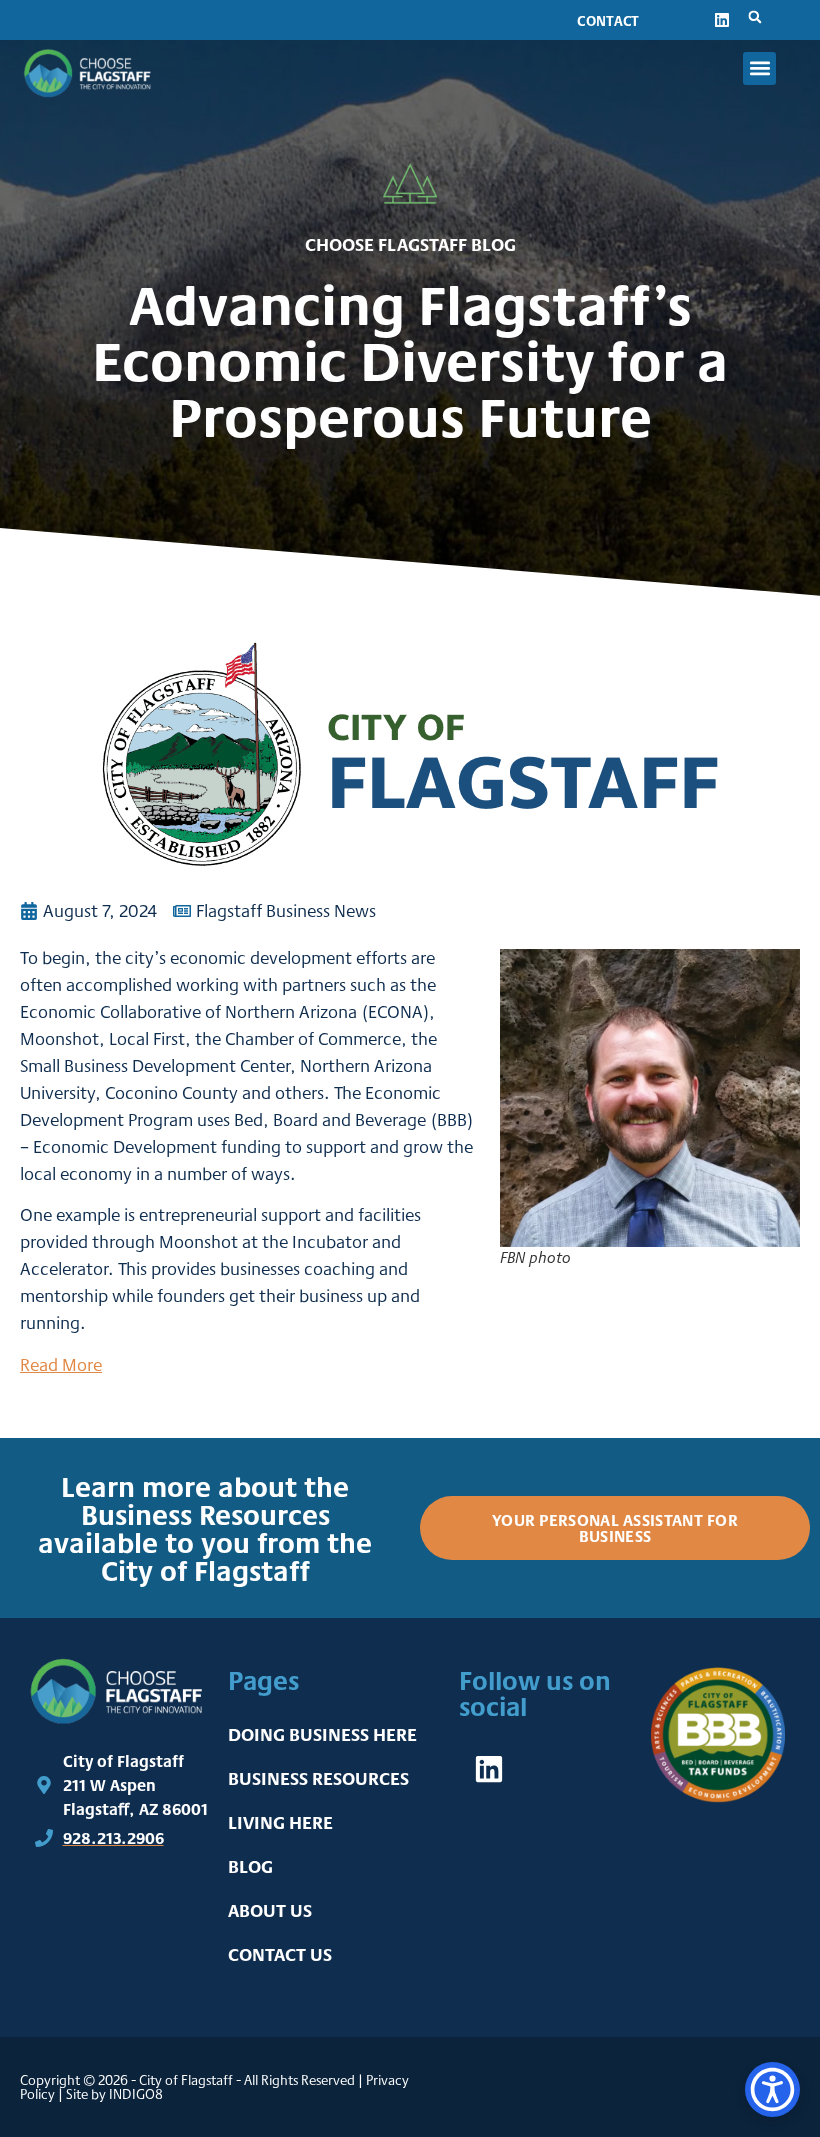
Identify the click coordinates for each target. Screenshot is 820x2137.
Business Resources (318, 1778)
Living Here (280, 1822)
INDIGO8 (136, 2094)
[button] (755, 17)
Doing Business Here (322, 1734)
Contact (608, 20)
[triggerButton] (772, 2089)
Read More (61, 1364)
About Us (270, 1910)
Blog (250, 1866)
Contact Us (280, 1954)
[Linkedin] (722, 20)
